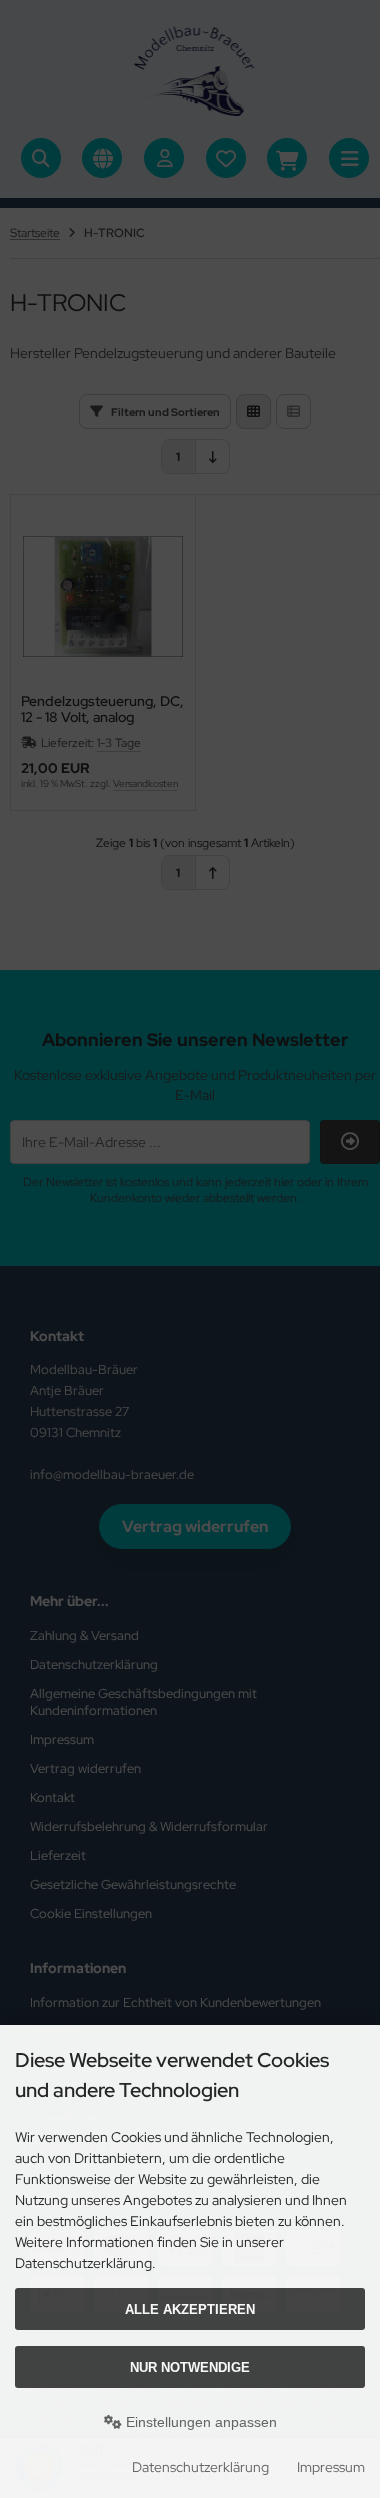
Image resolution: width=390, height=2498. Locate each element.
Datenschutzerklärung (200, 2467)
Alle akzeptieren (190, 2309)
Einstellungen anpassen (199, 2422)
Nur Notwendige (190, 2367)
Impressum (331, 2467)
